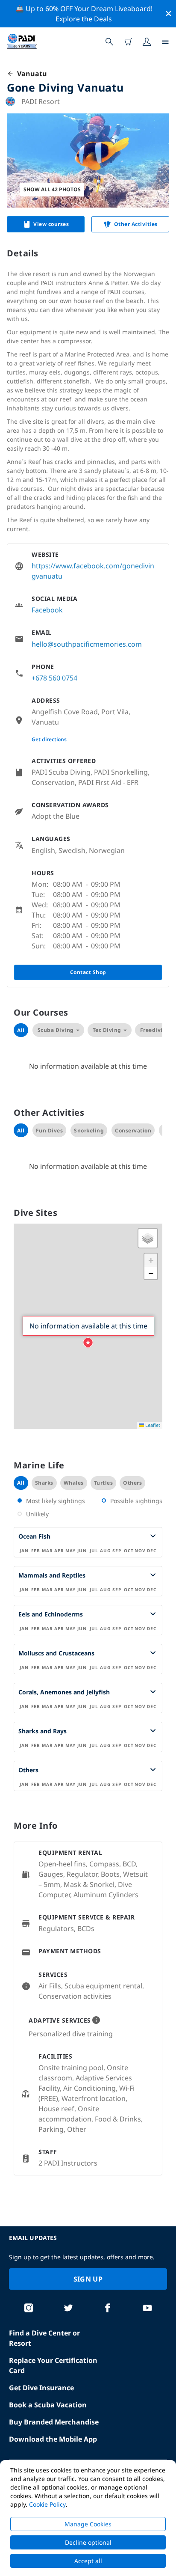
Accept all (88, 2561)
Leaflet (152, 1425)
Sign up (88, 2279)
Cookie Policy (47, 2504)
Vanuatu (30, 74)
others (132, 1483)
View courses (51, 224)
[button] (88, 1343)
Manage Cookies (88, 2524)
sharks (44, 1483)
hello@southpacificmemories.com (87, 644)
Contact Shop (88, 972)
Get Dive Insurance (41, 2388)
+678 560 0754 (54, 678)
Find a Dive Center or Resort (44, 2338)
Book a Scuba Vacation (48, 2405)
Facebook (47, 610)
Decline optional (88, 2542)
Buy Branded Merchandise (54, 2422)
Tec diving (107, 1030)
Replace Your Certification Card (53, 2365)
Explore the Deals (84, 19)
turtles (104, 1483)
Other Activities (136, 224)
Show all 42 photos (52, 189)
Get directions (49, 739)
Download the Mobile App (53, 2439)
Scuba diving (56, 1030)
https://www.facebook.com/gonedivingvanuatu (93, 571)
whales (74, 1483)
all (21, 1483)
